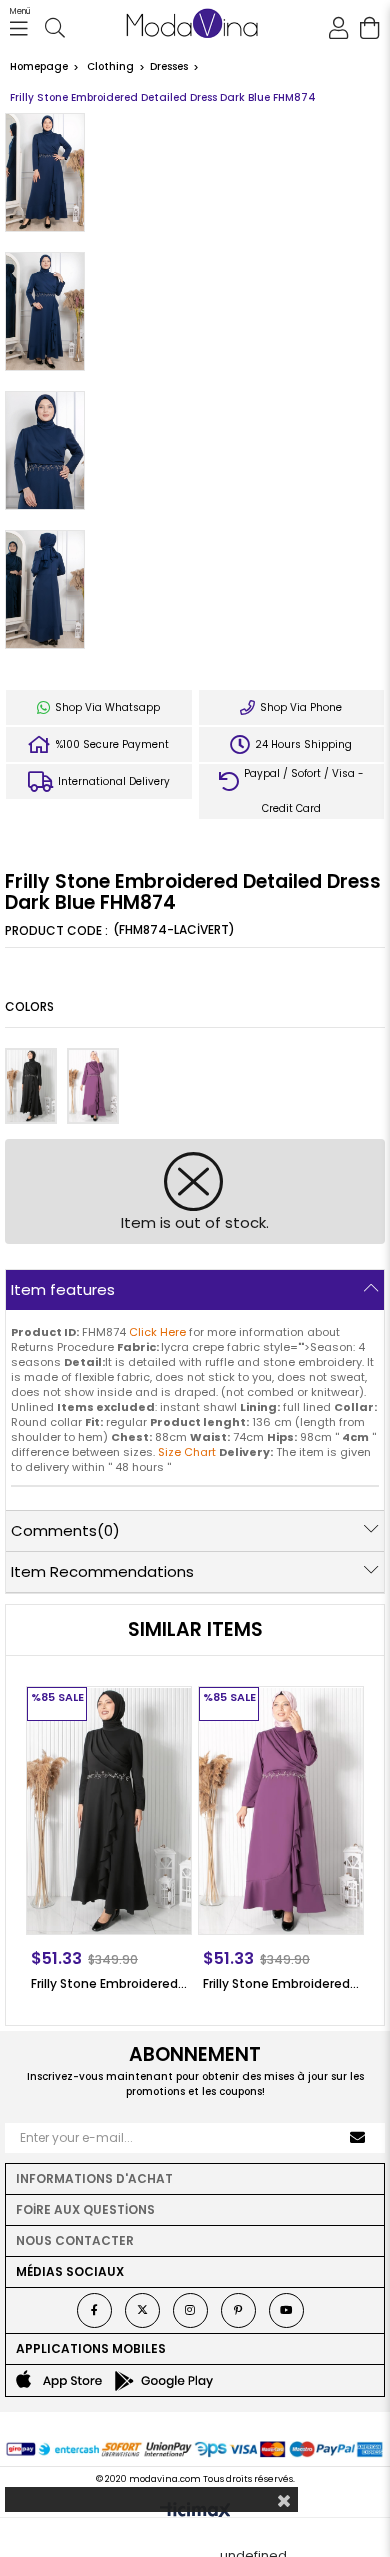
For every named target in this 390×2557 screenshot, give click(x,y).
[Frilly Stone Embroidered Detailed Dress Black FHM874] (31, 1086)
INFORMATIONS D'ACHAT (94, 2178)
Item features (63, 1289)
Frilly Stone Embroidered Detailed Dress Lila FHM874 (281, 1983)
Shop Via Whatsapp (106, 707)
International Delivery (112, 781)
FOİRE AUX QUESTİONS (85, 2209)
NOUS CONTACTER (75, 2240)
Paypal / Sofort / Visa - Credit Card (302, 791)
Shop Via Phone (299, 707)
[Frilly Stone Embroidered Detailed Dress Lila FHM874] (93, 1086)
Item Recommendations (102, 1571)
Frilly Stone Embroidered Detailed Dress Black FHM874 (109, 1983)
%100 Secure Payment (111, 744)
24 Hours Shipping (302, 744)
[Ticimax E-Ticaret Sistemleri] (195, 2512)
